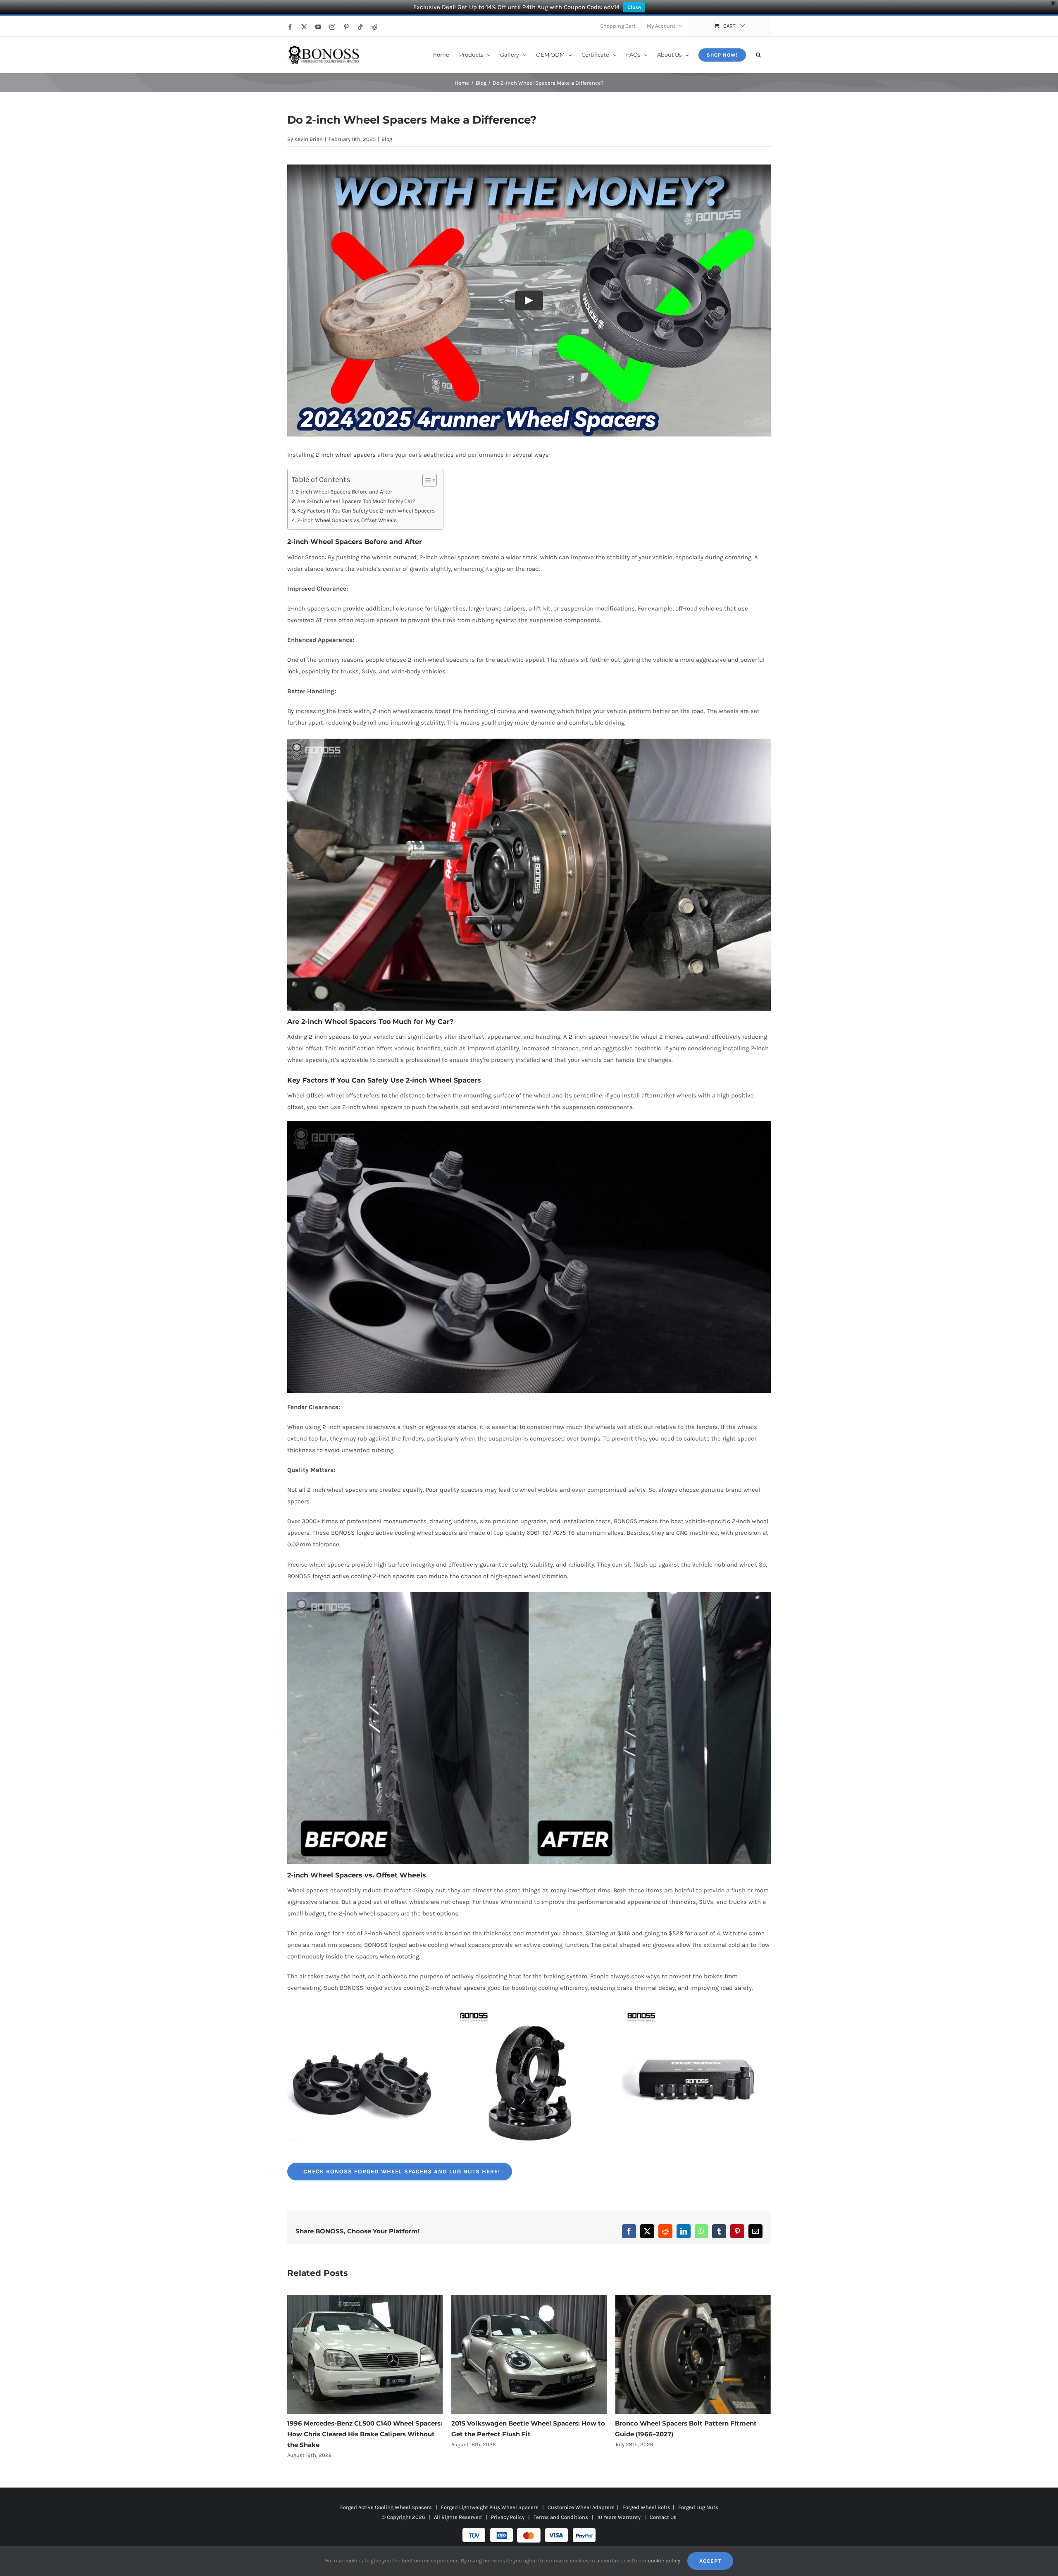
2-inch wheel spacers (346, 455)
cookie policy (664, 2560)
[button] (758, 54)
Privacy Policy (508, 2506)
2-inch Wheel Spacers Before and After (344, 492)
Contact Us (663, 2506)
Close (634, 7)
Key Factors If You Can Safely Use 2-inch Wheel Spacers (366, 511)
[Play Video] (529, 301)
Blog (387, 139)
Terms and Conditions (561, 2506)
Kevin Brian (309, 139)
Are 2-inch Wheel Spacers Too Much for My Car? (356, 501)
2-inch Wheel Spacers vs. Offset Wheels (347, 520)
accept (710, 2561)
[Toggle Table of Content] (425, 480)
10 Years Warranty (619, 2506)
